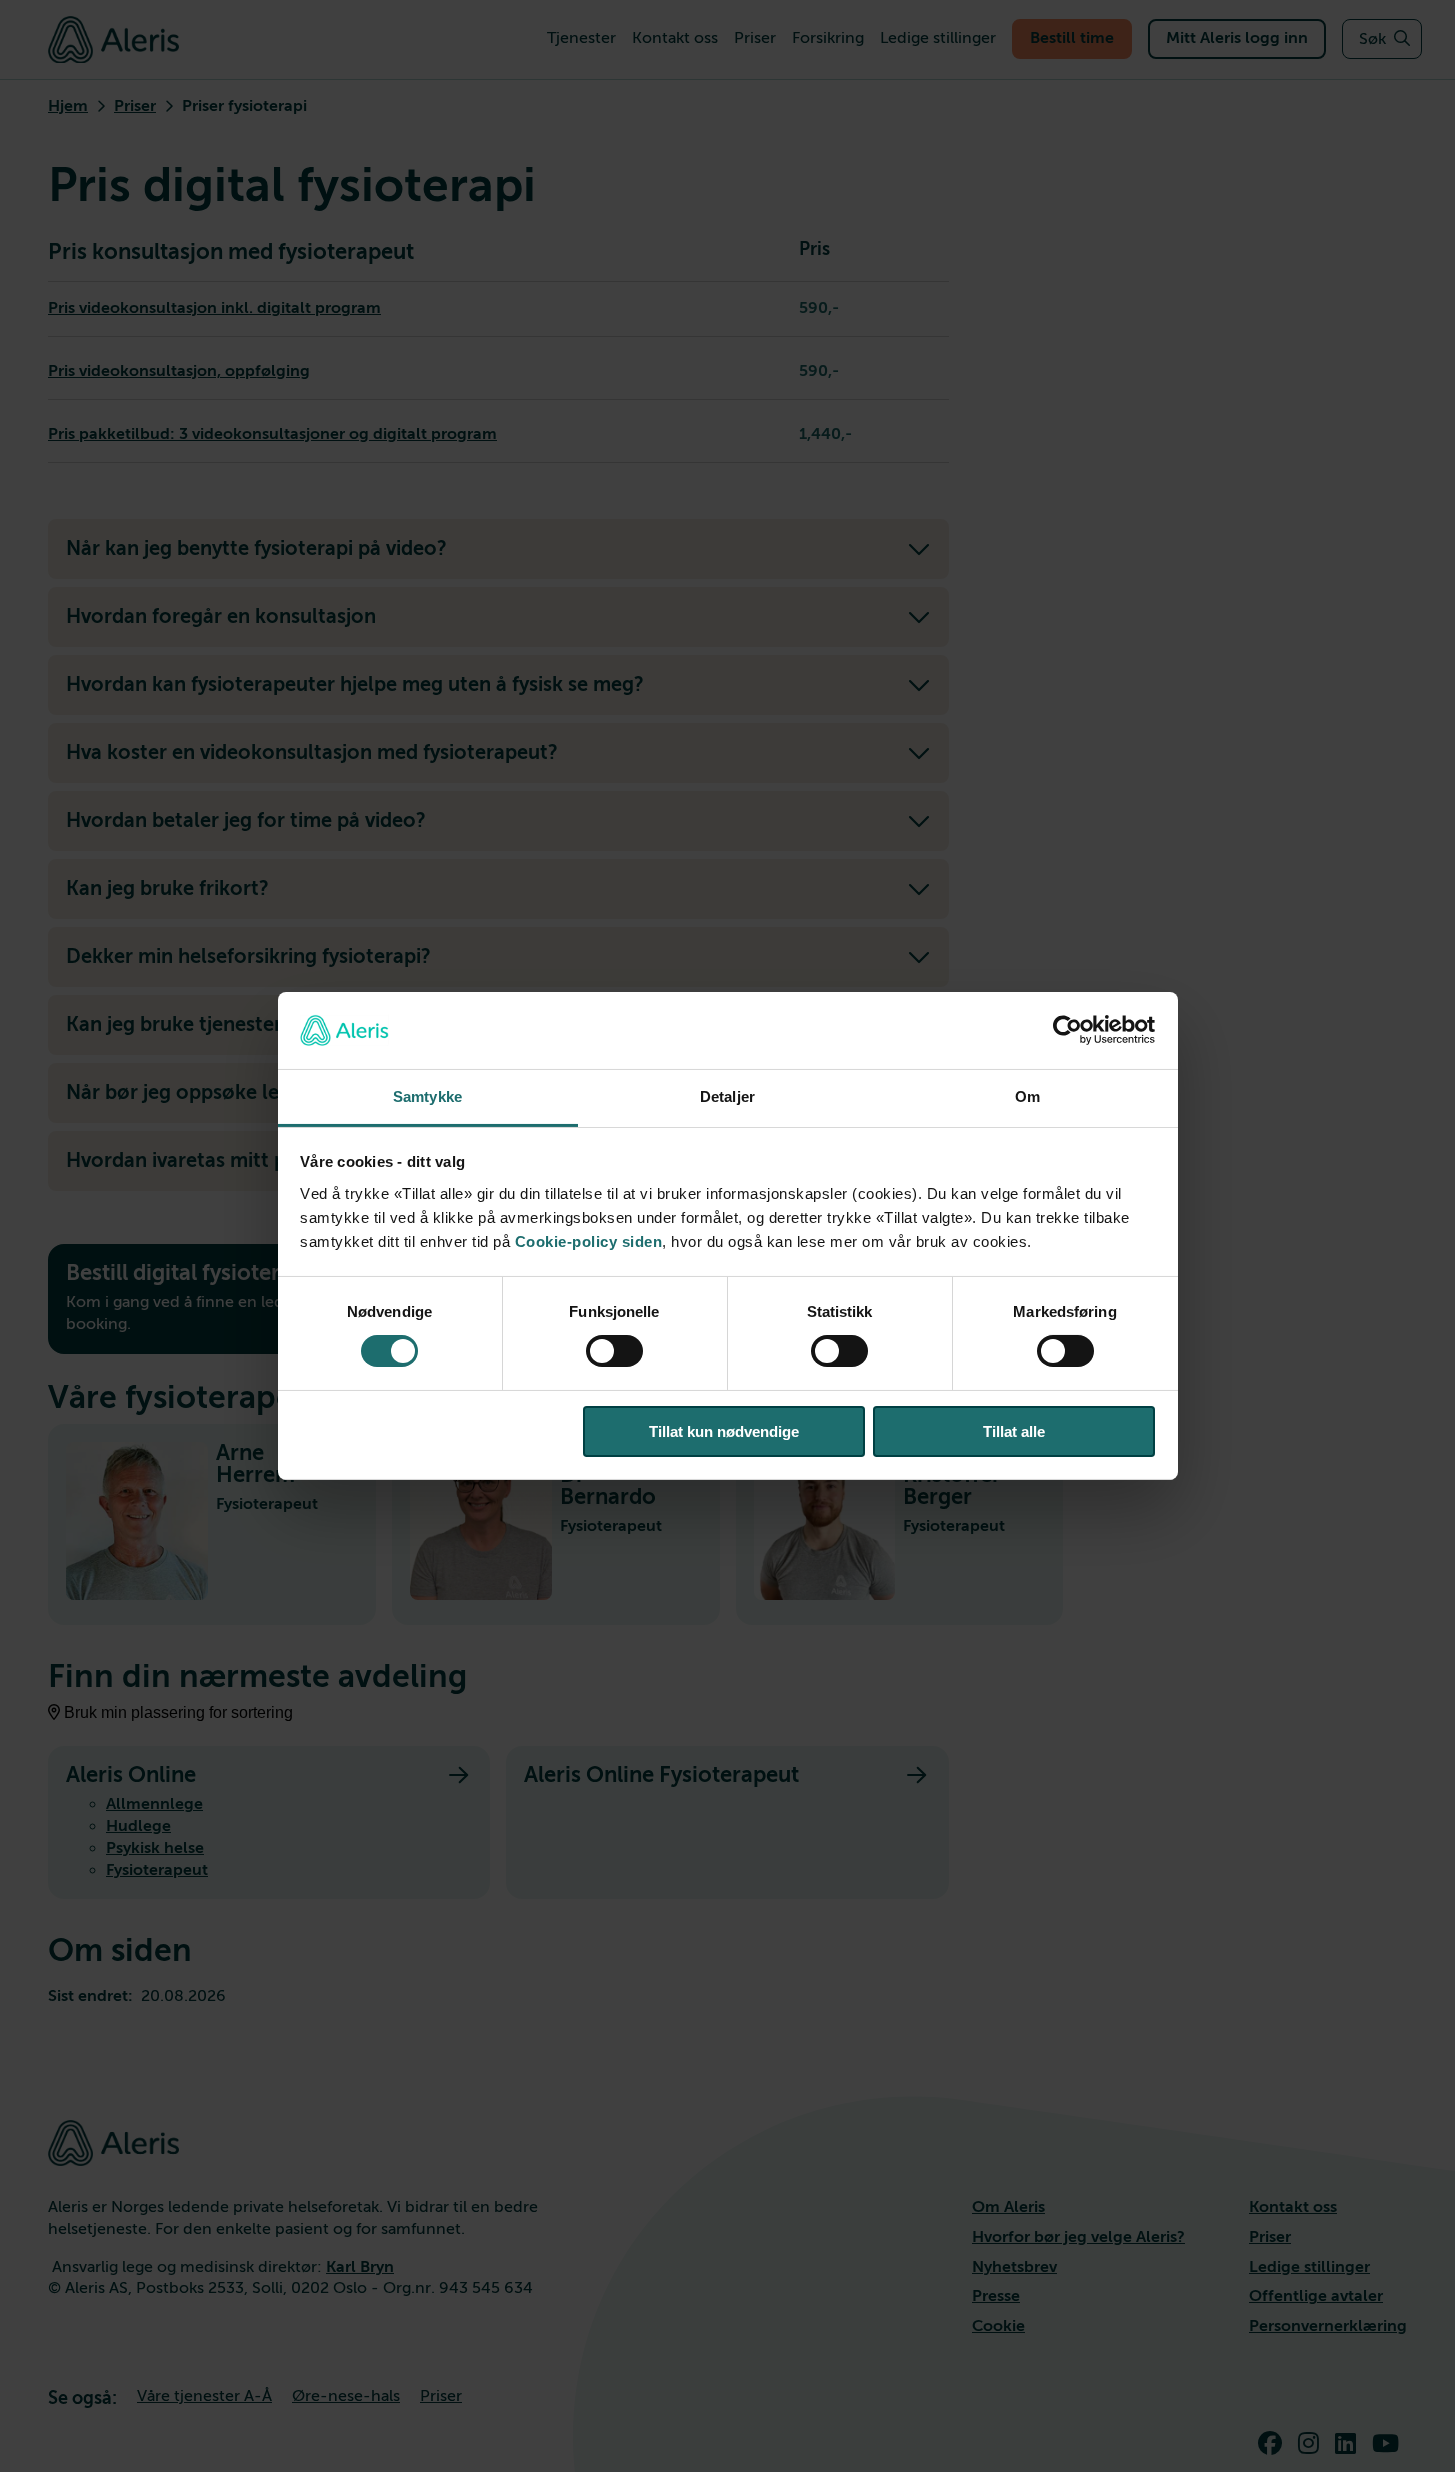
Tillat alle (1014, 1431)
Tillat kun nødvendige (724, 1431)
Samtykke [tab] (427, 1096)
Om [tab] (1027, 1096)
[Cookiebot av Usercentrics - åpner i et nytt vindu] (1067, 1030)
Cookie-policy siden (589, 1241)
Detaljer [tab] (727, 1096)
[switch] (614, 1351)
